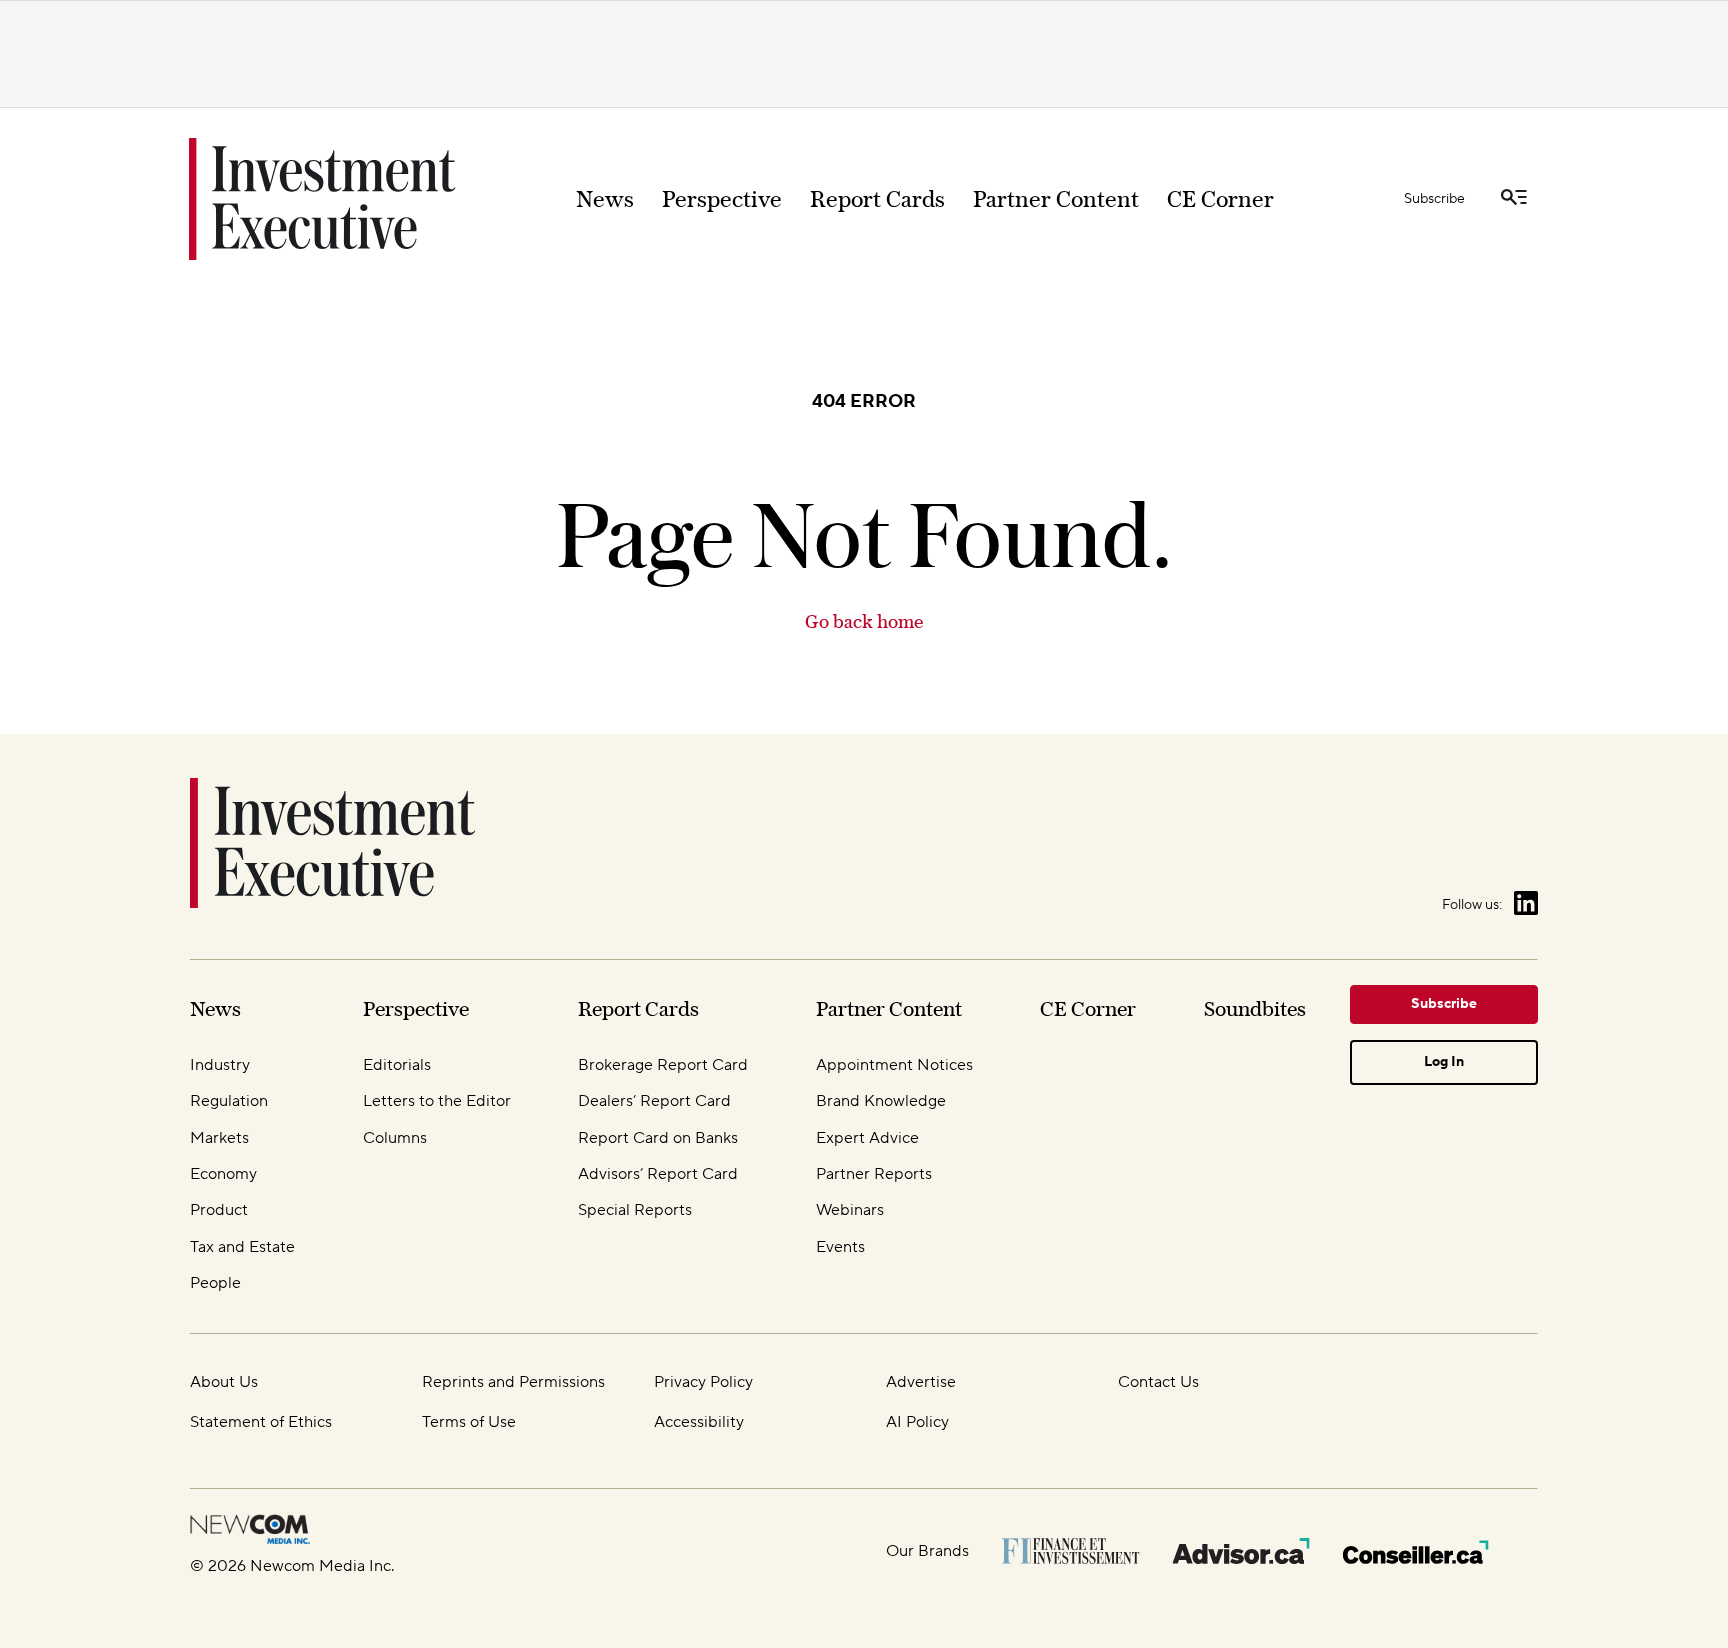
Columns (395, 1138)
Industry (220, 1065)
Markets (219, 1138)
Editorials (397, 1065)
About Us (224, 1382)
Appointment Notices (894, 1065)
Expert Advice (867, 1138)
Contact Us (1158, 1382)
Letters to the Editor (437, 1101)
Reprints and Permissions (513, 1382)
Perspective (722, 199)
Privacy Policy (703, 1382)
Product (219, 1210)
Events (840, 1247)
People (215, 1283)
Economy (223, 1174)
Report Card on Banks (658, 1138)
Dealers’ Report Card (654, 1101)
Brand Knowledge (881, 1101)
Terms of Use (469, 1422)
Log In (1444, 1062)
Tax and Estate (242, 1247)
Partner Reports (874, 1174)
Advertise (921, 1382)
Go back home (864, 621)
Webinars (850, 1210)
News (605, 199)
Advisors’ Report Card (658, 1174)
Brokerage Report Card (663, 1065)
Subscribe (1434, 199)
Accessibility (699, 1422)
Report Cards (877, 199)
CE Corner (1220, 199)
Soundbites (1255, 1008)
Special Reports (635, 1210)
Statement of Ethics (261, 1422)
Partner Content (1056, 199)
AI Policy (917, 1422)
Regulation (229, 1101)
